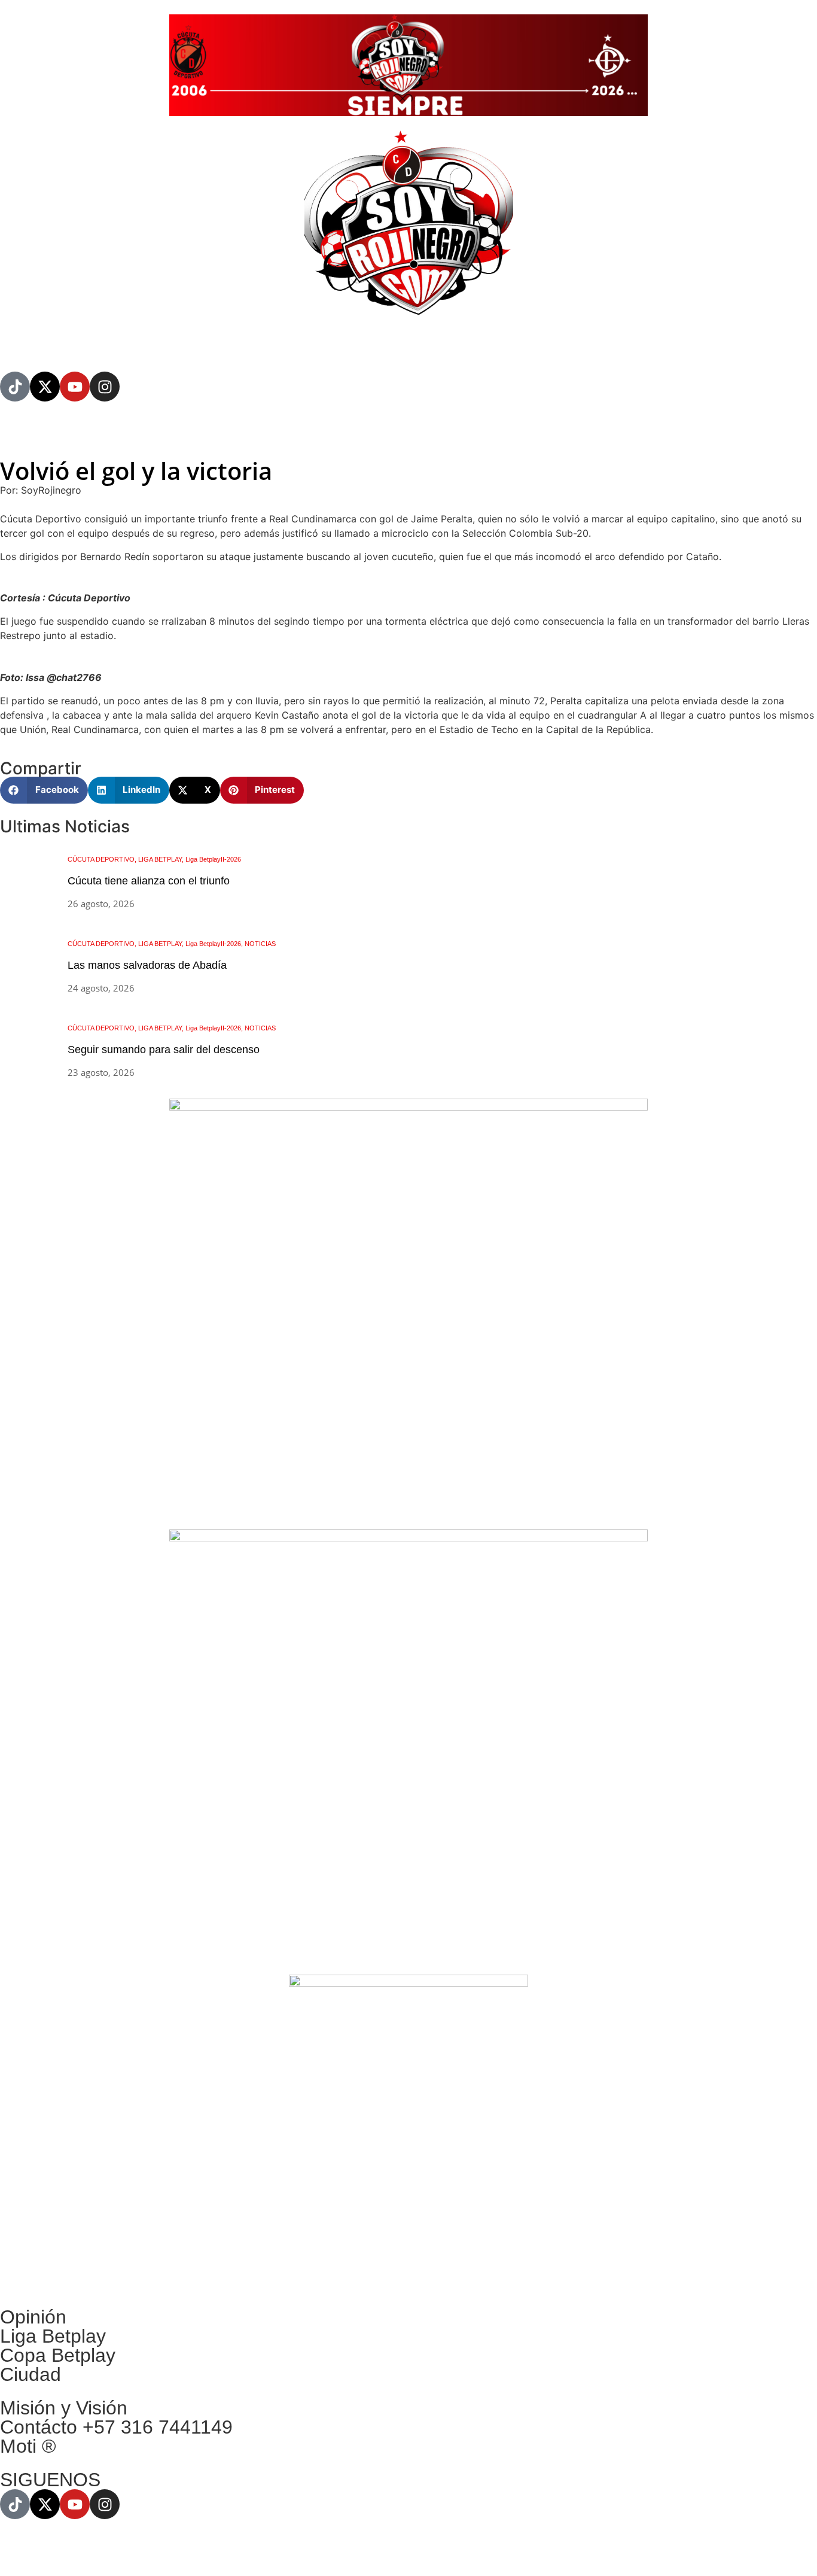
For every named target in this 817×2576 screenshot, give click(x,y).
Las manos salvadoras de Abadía (147, 965)
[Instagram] (105, 387)
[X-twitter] (45, 387)
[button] (44, 790)
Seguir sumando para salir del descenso (164, 1050)
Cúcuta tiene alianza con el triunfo (149, 881)
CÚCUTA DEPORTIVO (46, 437)
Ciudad (31, 2374)
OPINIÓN (148, 343)
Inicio (24, 343)
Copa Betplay (58, 2355)
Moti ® (28, 2446)
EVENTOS (323, 343)
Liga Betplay (53, 2336)
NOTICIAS (82, 343)
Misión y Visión (64, 2408)
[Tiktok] (15, 387)
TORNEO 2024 (174, 437)
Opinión (33, 2317)
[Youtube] (75, 387)
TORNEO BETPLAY (234, 343)
